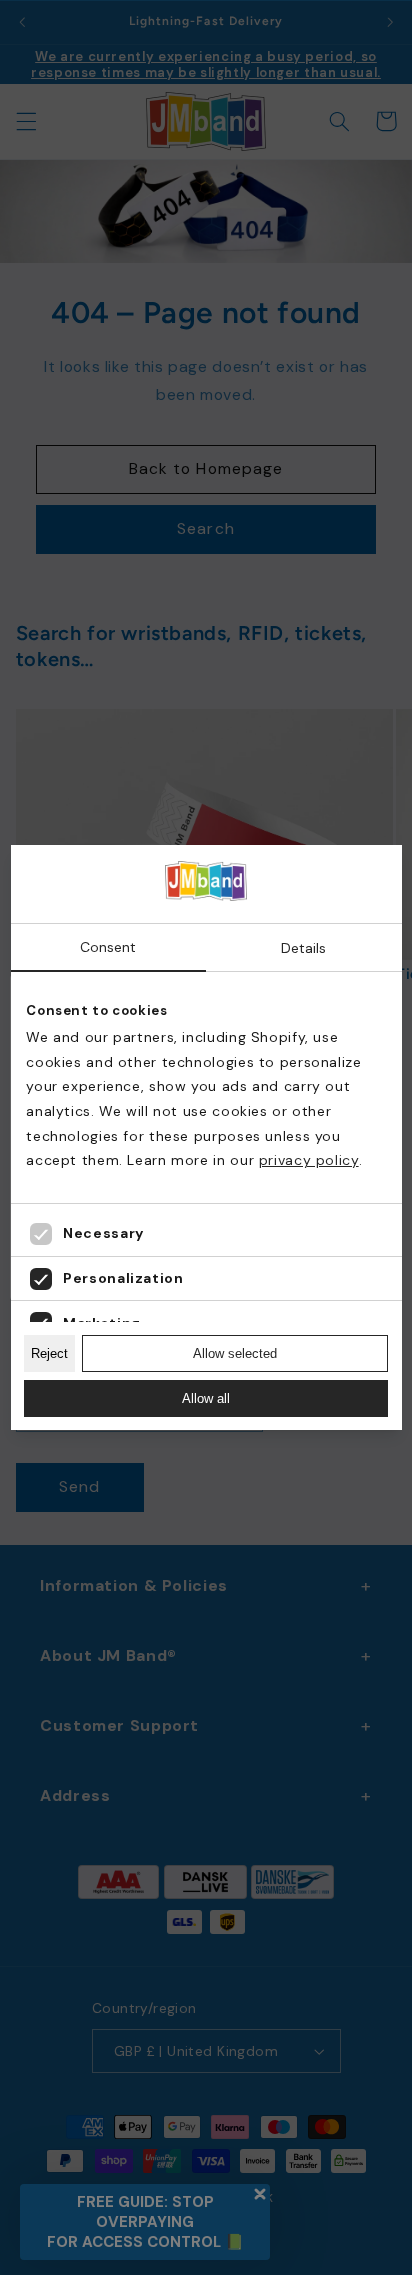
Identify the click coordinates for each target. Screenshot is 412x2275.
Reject (49, 1353)
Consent (108, 947)
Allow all (206, 1398)
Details (303, 948)
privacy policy (309, 1160)
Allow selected (235, 1353)
